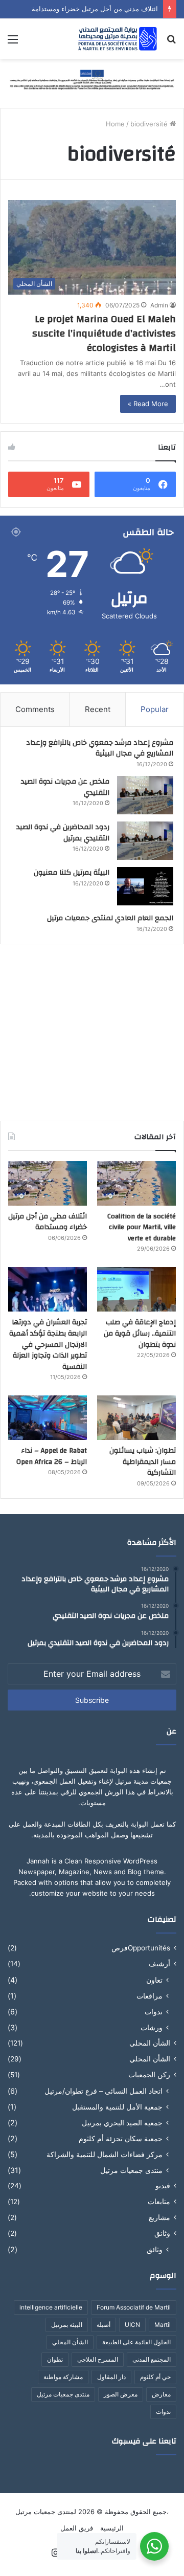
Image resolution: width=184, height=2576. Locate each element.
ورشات (152, 2027)
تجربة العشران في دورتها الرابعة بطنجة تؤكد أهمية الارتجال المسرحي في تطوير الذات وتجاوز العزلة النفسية (48, 1344)
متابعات (159, 2202)
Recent (98, 709)
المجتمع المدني (152, 2359)
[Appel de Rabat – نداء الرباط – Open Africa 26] (48, 1418)
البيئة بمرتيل (67, 2325)
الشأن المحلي (150, 2043)
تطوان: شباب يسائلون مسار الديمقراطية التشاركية (143, 1462)
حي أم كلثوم (155, 2377)
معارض (161, 2394)
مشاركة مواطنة (63, 2377)
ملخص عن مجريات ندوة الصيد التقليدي (65, 787)
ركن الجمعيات (149, 2075)
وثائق (162, 2233)
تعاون (154, 1980)
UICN (132, 2325)
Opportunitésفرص (141, 1948)
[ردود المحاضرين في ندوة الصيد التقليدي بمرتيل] (145, 841)
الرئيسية (112, 2528)
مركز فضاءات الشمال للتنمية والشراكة (105, 2154)
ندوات (154, 2012)
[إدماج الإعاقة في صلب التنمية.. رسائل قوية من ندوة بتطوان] (136, 1289)
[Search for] (171, 43)
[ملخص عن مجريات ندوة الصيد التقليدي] (145, 795)
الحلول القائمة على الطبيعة (136, 2342)
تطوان (55, 2359)
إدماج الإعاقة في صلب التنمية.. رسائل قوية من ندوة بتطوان (140, 1333)
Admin (159, 305)
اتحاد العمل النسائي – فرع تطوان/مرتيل (103, 2091)
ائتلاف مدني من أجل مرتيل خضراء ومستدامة (95, 9)
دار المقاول (111, 2377)
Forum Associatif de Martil (134, 2307)
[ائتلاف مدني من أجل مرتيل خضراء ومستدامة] (48, 1183)
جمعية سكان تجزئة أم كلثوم (121, 2138)
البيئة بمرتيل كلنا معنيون (72, 873)
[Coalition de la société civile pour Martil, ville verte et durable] (136, 1183)
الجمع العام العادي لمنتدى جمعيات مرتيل (110, 918)
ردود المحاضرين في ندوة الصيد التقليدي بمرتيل (63, 833)
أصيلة (103, 2325)
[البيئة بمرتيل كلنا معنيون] (145, 886)
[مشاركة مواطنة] (92, 79)
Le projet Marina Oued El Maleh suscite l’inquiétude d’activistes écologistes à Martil (104, 333)
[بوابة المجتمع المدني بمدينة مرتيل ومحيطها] (118, 39)
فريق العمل (77, 2528)
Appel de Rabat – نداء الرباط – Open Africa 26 (52, 1456)
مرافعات (149, 1996)
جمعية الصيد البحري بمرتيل (122, 2123)
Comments (35, 709)
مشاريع (159, 2217)
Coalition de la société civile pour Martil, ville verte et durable (142, 1227)
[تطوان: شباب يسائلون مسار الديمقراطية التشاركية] (136, 1418)
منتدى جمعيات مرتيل (131, 2170)
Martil (163, 2325)
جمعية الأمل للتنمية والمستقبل (117, 2107)
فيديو (163, 2186)
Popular (155, 709)
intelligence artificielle (51, 2307)
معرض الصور (121, 2394)
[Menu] (13, 43)
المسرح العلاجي (98, 2359)
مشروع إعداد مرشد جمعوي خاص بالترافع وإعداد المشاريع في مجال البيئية (100, 748)
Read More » (148, 404)
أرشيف (159, 1964)
